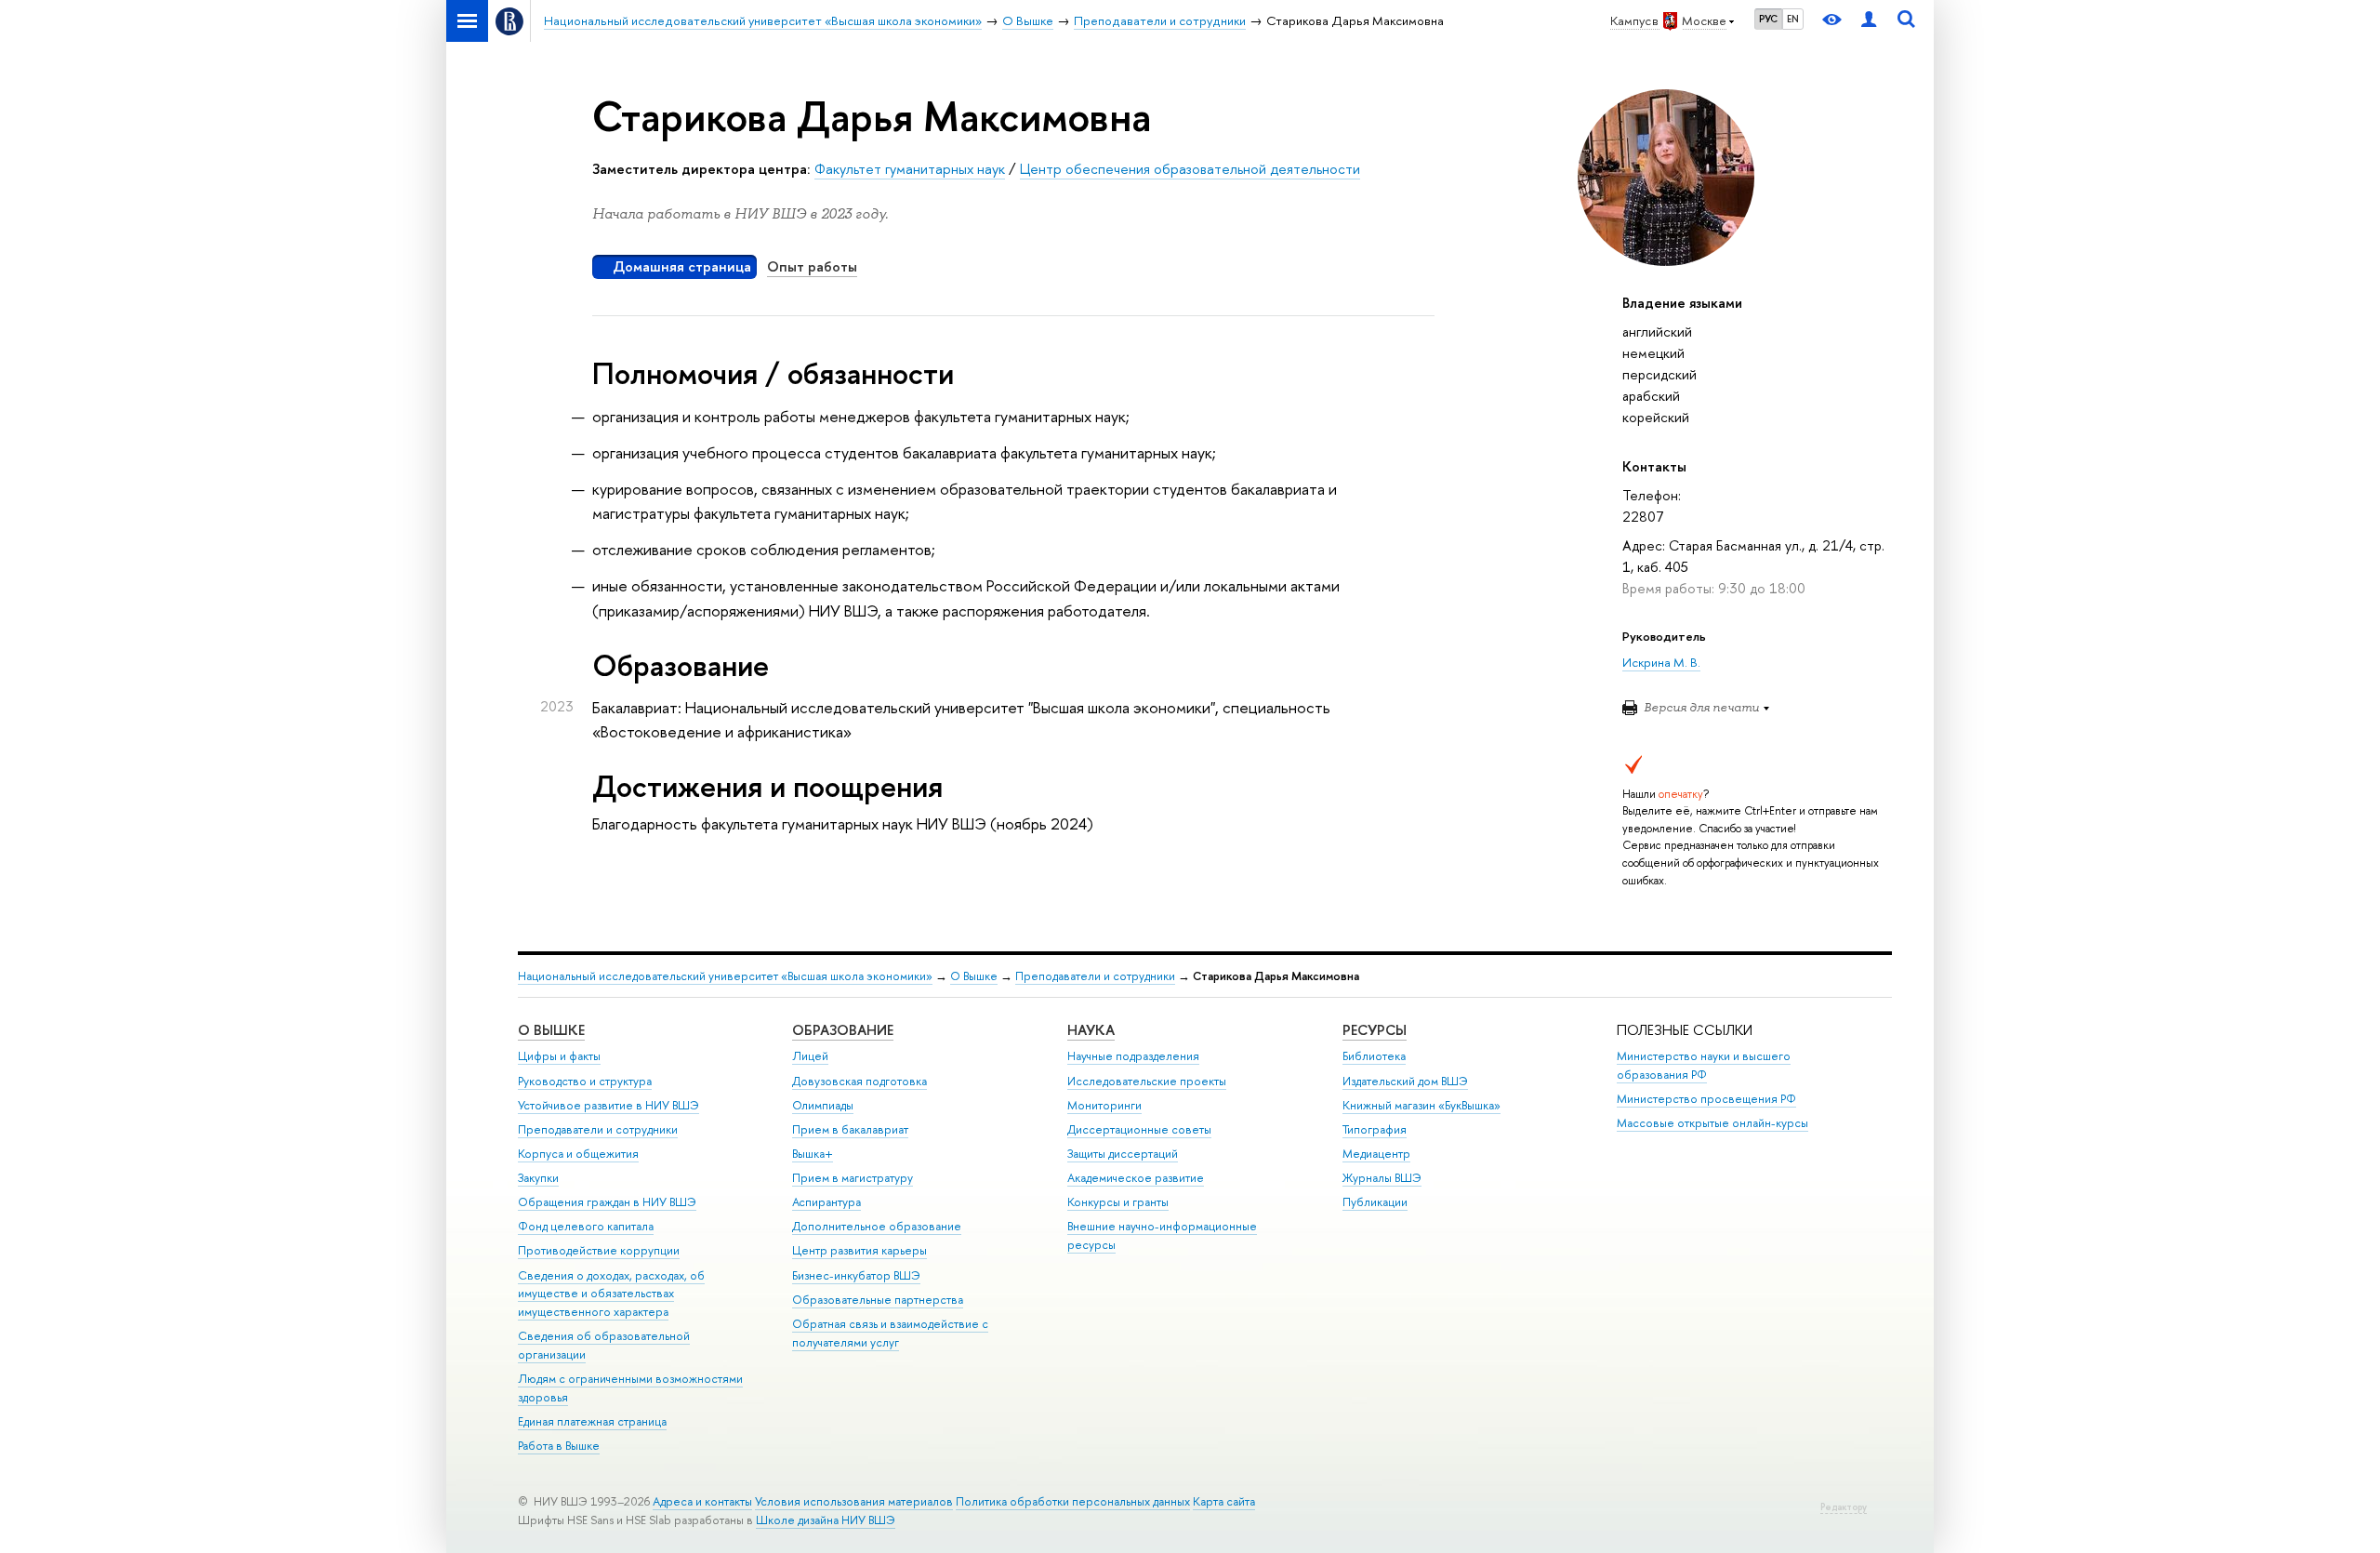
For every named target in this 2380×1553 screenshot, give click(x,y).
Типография (1375, 1129)
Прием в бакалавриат (850, 1129)
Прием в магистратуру (853, 1178)
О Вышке (974, 976)
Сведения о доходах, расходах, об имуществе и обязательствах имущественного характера (611, 1294)
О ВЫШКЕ (551, 1030)
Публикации (1375, 1202)
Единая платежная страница (592, 1421)
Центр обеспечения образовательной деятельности (1190, 169)
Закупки (538, 1178)
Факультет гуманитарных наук (910, 169)
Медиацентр (1376, 1154)
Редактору (1844, 1507)
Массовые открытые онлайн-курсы (1712, 1123)
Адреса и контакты (702, 1501)
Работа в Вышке (559, 1446)
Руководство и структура (585, 1081)
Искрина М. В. (1661, 662)
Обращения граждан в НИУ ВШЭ (607, 1202)
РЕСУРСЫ (1375, 1030)
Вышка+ (813, 1154)
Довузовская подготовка (859, 1081)
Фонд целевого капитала (586, 1226)
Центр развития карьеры (859, 1250)
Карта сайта (1224, 1501)
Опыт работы (812, 266)
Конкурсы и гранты (1118, 1202)
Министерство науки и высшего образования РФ (1704, 1065)
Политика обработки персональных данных (1073, 1501)
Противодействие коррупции (599, 1250)
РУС (1768, 19)
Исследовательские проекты (1147, 1081)
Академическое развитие (1136, 1178)
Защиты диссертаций (1123, 1154)
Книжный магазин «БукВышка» (1421, 1105)
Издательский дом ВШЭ (1405, 1081)
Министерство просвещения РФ (1706, 1099)
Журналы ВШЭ (1382, 1178)
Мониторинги (1104, 1105)
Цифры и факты (559, 1056)
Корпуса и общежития (578, 1154)
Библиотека (1374, 1056)
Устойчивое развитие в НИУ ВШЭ (608, 1105)
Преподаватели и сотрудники (1095, 976)
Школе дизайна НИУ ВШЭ (826, 1520)
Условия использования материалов (854, 1501)
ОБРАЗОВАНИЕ (843, 1030)
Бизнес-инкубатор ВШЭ (856, 1275)
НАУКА (1091, 1030)
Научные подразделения (1133, 1056)
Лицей (810, 1056)
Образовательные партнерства (878, 1300)
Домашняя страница (682, 266)
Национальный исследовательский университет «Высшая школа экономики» (725, 976)
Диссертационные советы (1139, 1129)
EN (1793, 19)
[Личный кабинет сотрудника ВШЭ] (1869, 21)
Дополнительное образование (877, 1226)
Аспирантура (826, 1202)
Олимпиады (823, 1105)
